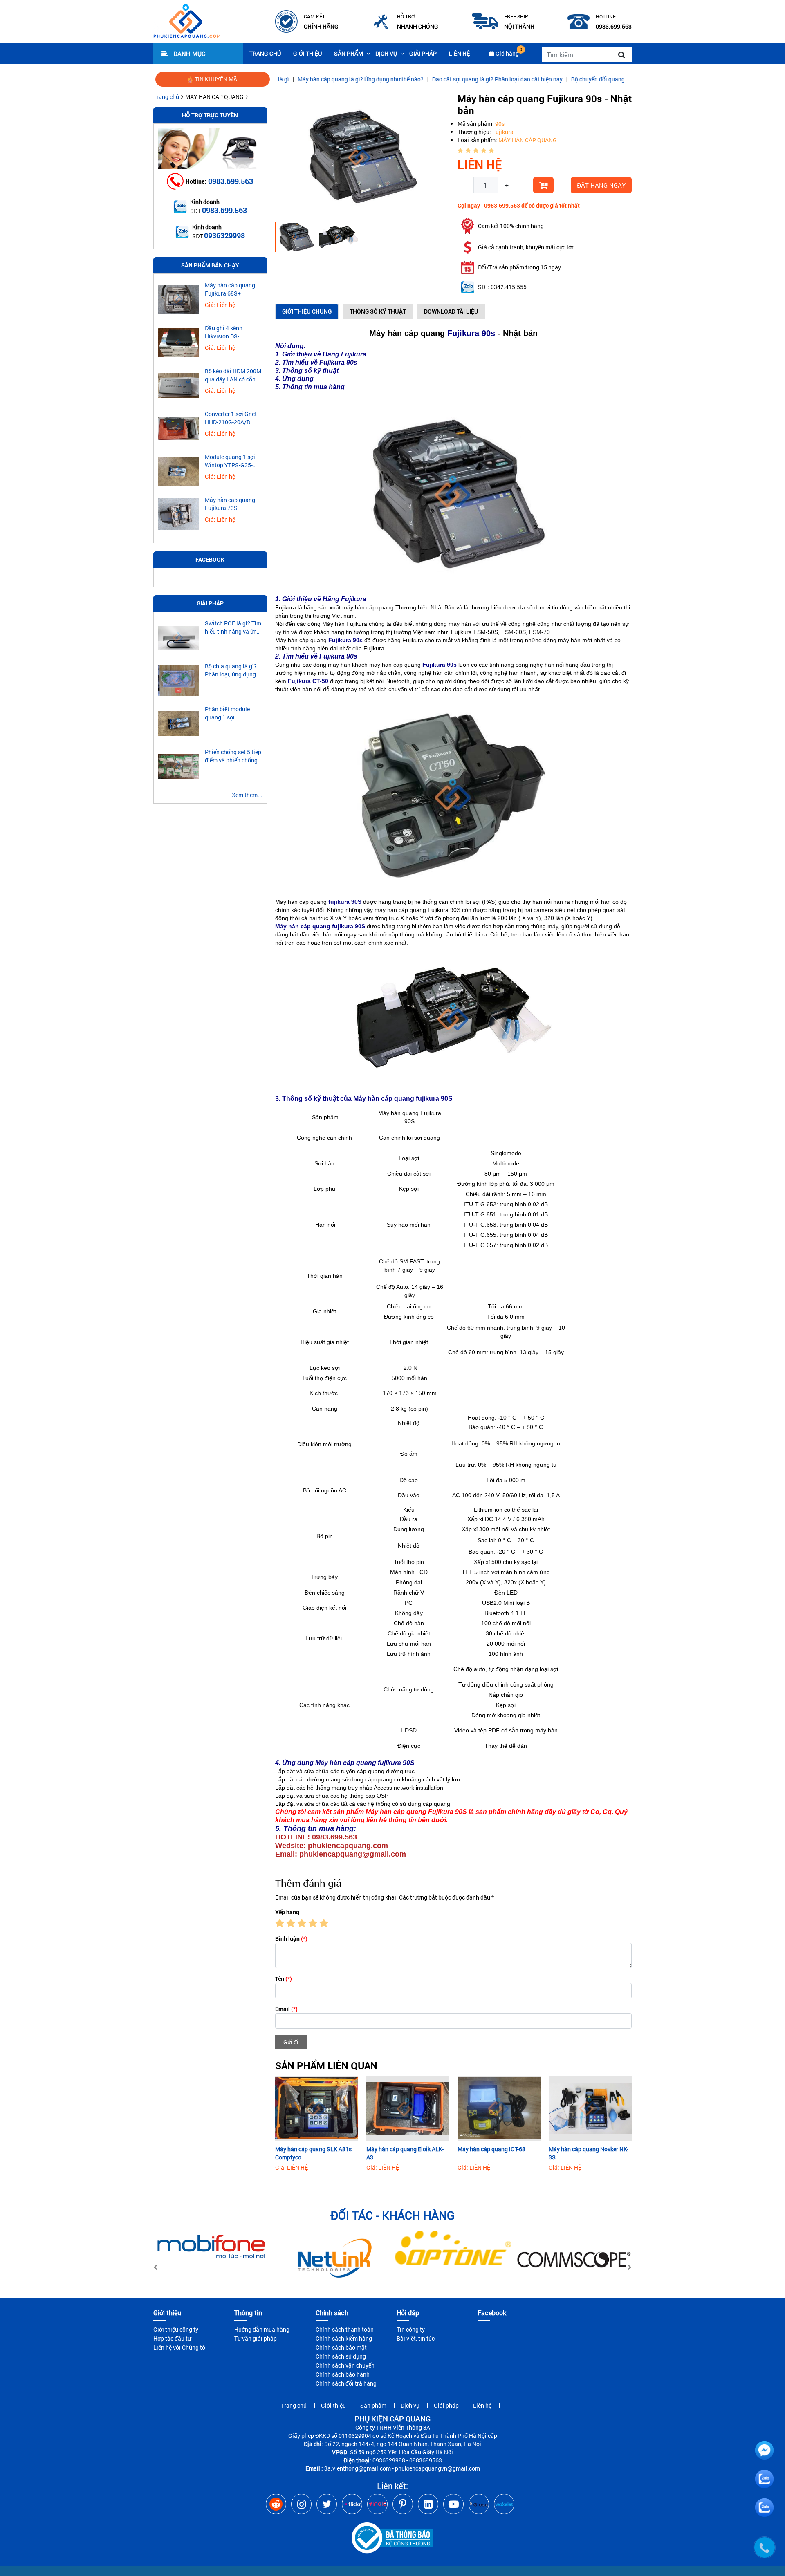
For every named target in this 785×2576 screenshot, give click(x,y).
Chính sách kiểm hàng (344, 2338)
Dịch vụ (386, 53)
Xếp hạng (287, 1912)
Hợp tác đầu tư (172, 2338)
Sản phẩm (349, 53)
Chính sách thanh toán (345, 2329)
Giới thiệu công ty (176, 2329)
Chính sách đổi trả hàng (346, 2383)
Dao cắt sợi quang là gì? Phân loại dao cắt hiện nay (420, 79)
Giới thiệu (307, 53)
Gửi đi (291, 2042)
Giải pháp (423, 53)
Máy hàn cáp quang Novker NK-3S (589, 2153)
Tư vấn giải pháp (256, 2338)
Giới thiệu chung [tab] (307, 311)
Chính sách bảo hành (343, 2374)
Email (286, 2009)
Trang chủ (265, 53)
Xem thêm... (247, 795)
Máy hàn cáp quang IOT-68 (491, 2149)
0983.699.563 (231, 181)
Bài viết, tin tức (416, 2338)
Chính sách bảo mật (341, 2347)
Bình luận (291, 1939)
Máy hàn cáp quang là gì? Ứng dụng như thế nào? (283, 79)
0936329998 (224, 235)
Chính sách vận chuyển (345, 2365)
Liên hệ (459, 53)
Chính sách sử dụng (341, 2356)
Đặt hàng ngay (601, 185)
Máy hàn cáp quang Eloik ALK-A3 (405, 2153)
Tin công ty (411, 2329)
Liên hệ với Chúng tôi (180, 2347)
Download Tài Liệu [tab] (451, 311)
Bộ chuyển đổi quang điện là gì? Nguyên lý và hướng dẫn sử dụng (576, 79)
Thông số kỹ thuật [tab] (378, 311)
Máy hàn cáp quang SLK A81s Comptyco (313, 2153)
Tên (284, 1979)
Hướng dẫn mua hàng (262, 2329)
